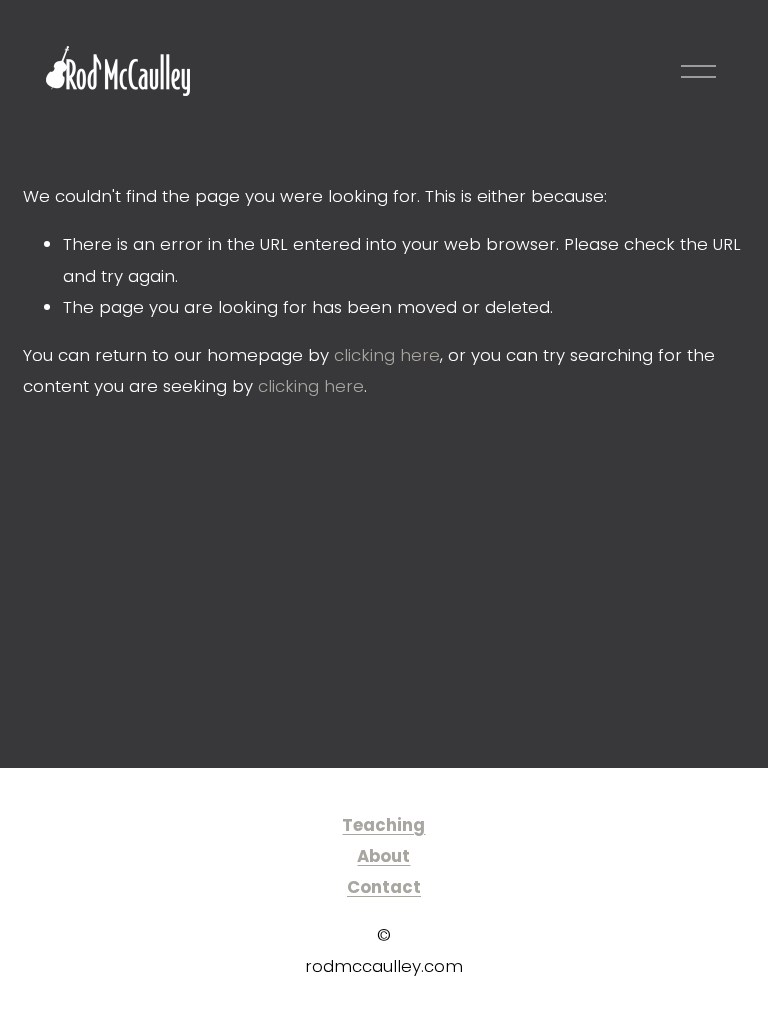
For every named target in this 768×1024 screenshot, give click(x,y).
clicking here (387, 355)
